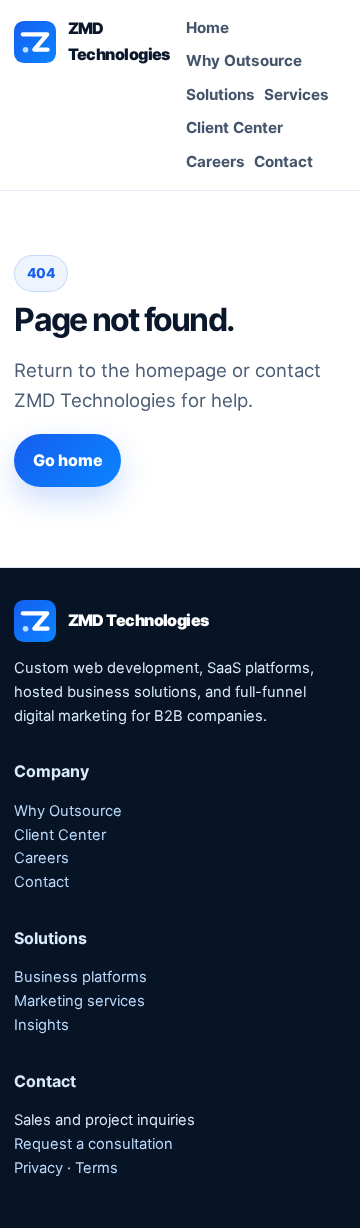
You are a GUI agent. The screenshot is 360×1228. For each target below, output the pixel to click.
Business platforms (80, 977)
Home (207, 27)
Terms (96, 1168)
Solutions (220, 94)
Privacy (38, 1168)
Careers (215, 161)
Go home (68, 460)
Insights (41, 1025)
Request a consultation (93, 1144)
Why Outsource (244, 60)
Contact (283, 161)
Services (296, 94)
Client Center (234, 127)
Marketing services (79, 1001)
